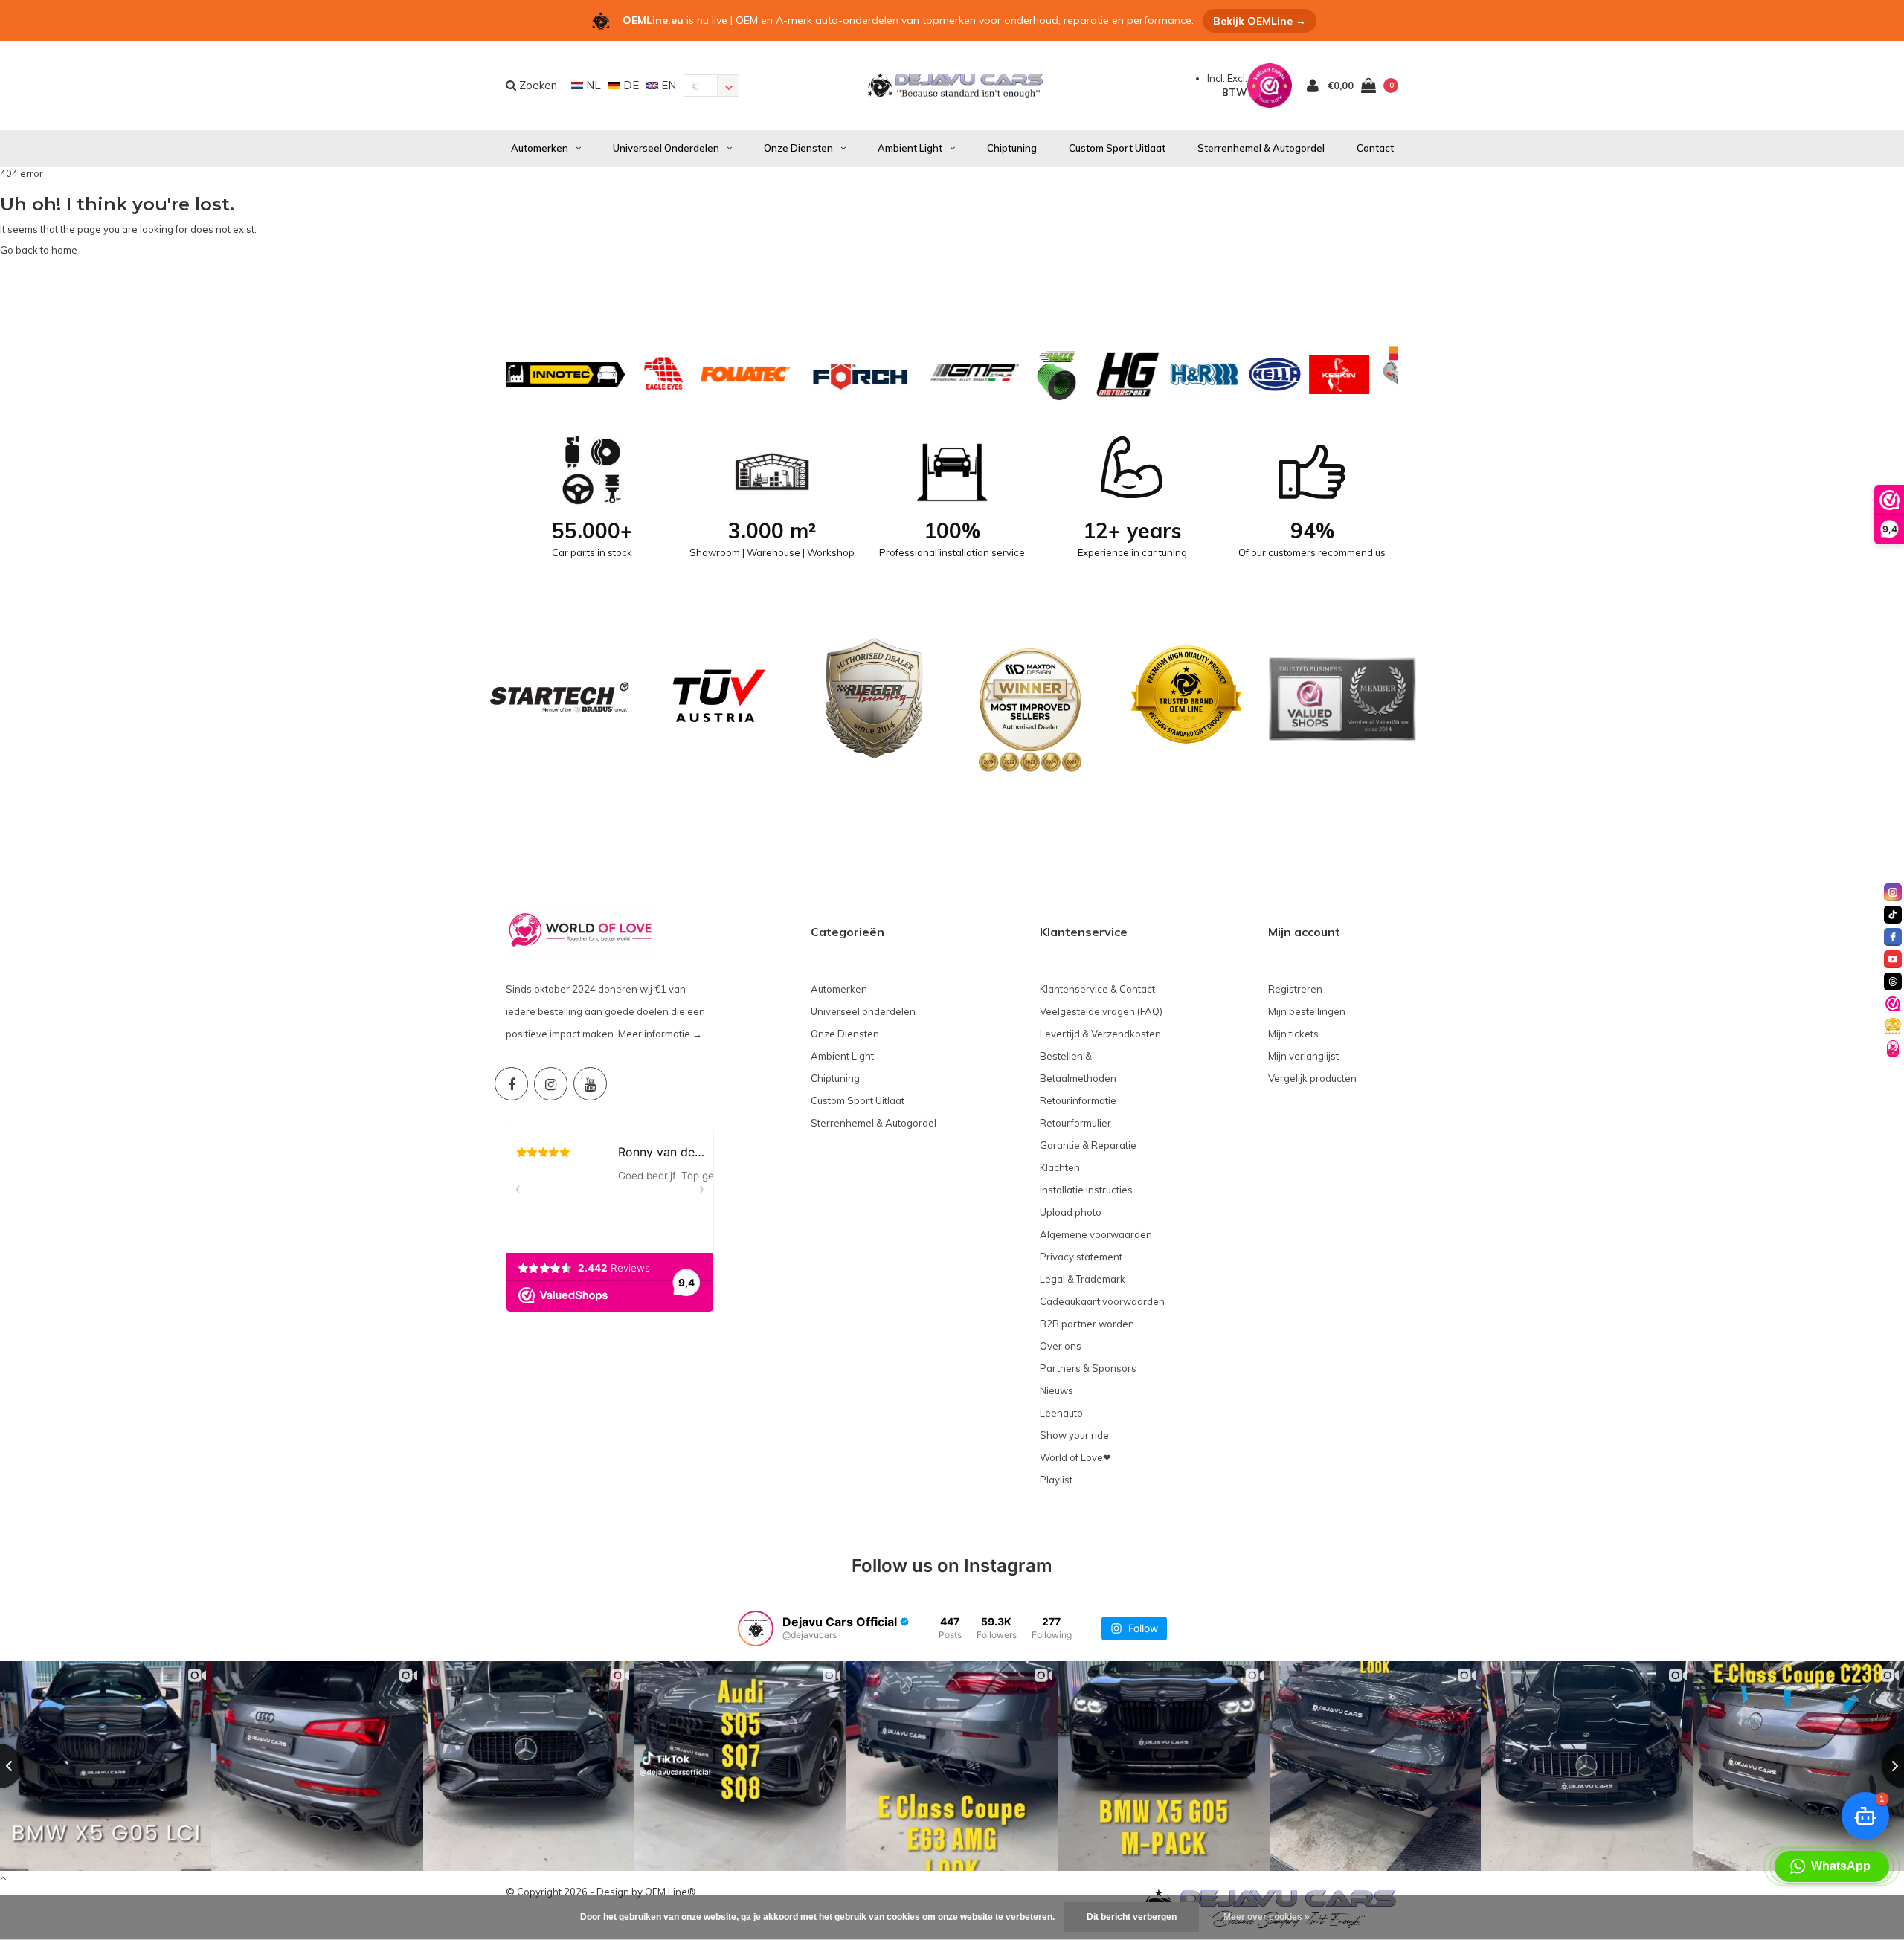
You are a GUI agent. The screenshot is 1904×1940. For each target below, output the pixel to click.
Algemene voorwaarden (1096, 1234)
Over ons (1061, 1346)
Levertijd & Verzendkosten (1100, 1034)
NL (592, 85)
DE (630, 85)
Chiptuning (1012, 148)
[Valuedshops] (1893, 1004)
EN (667, 85)
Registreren (1295, 989)
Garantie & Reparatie (1088, 1145)
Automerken (540, 148)
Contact (1375, 148)
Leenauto (1061, 1413)
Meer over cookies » (1267, 1917)
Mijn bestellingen (1307, 1011)
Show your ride (1074, 1435)
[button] (1832, 1866)
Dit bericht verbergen (1132, 1917)
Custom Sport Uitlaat (1117, 148)
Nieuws (1056, 1390)
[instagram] (1893, 892)
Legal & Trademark (1083, 1279)
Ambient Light (910, 148)
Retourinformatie (1078, 1100)
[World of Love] (1893, 1048)
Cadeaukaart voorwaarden (1102, 1301)
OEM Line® (670, 1892)
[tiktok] (1893, 915)
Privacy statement (1081, 1257)
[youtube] (1893, 959)
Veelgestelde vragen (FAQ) (1101, 1011)
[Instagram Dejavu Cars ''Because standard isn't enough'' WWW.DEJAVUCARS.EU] (551, 1084)
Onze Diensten (798, 148)
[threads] (1893, 982)
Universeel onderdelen (666, 148)
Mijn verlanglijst (1303, 1056)
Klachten (1060, 1167)
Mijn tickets (1293, 1034)
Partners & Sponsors (1088, 1368)
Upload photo (1071, 1212)
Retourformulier (1075, 1123)
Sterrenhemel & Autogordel (1261, 148)
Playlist (1056, 1480)
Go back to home (39, 250)
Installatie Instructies (1086, 1190)
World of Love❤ (1075, 1457)
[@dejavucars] (756, 1628)
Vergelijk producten (1312, 1078)
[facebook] (1893, 937)
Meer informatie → (660, 1034)
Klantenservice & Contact (1097, 989)
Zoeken (537, 85)
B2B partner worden (1087, 1324)
